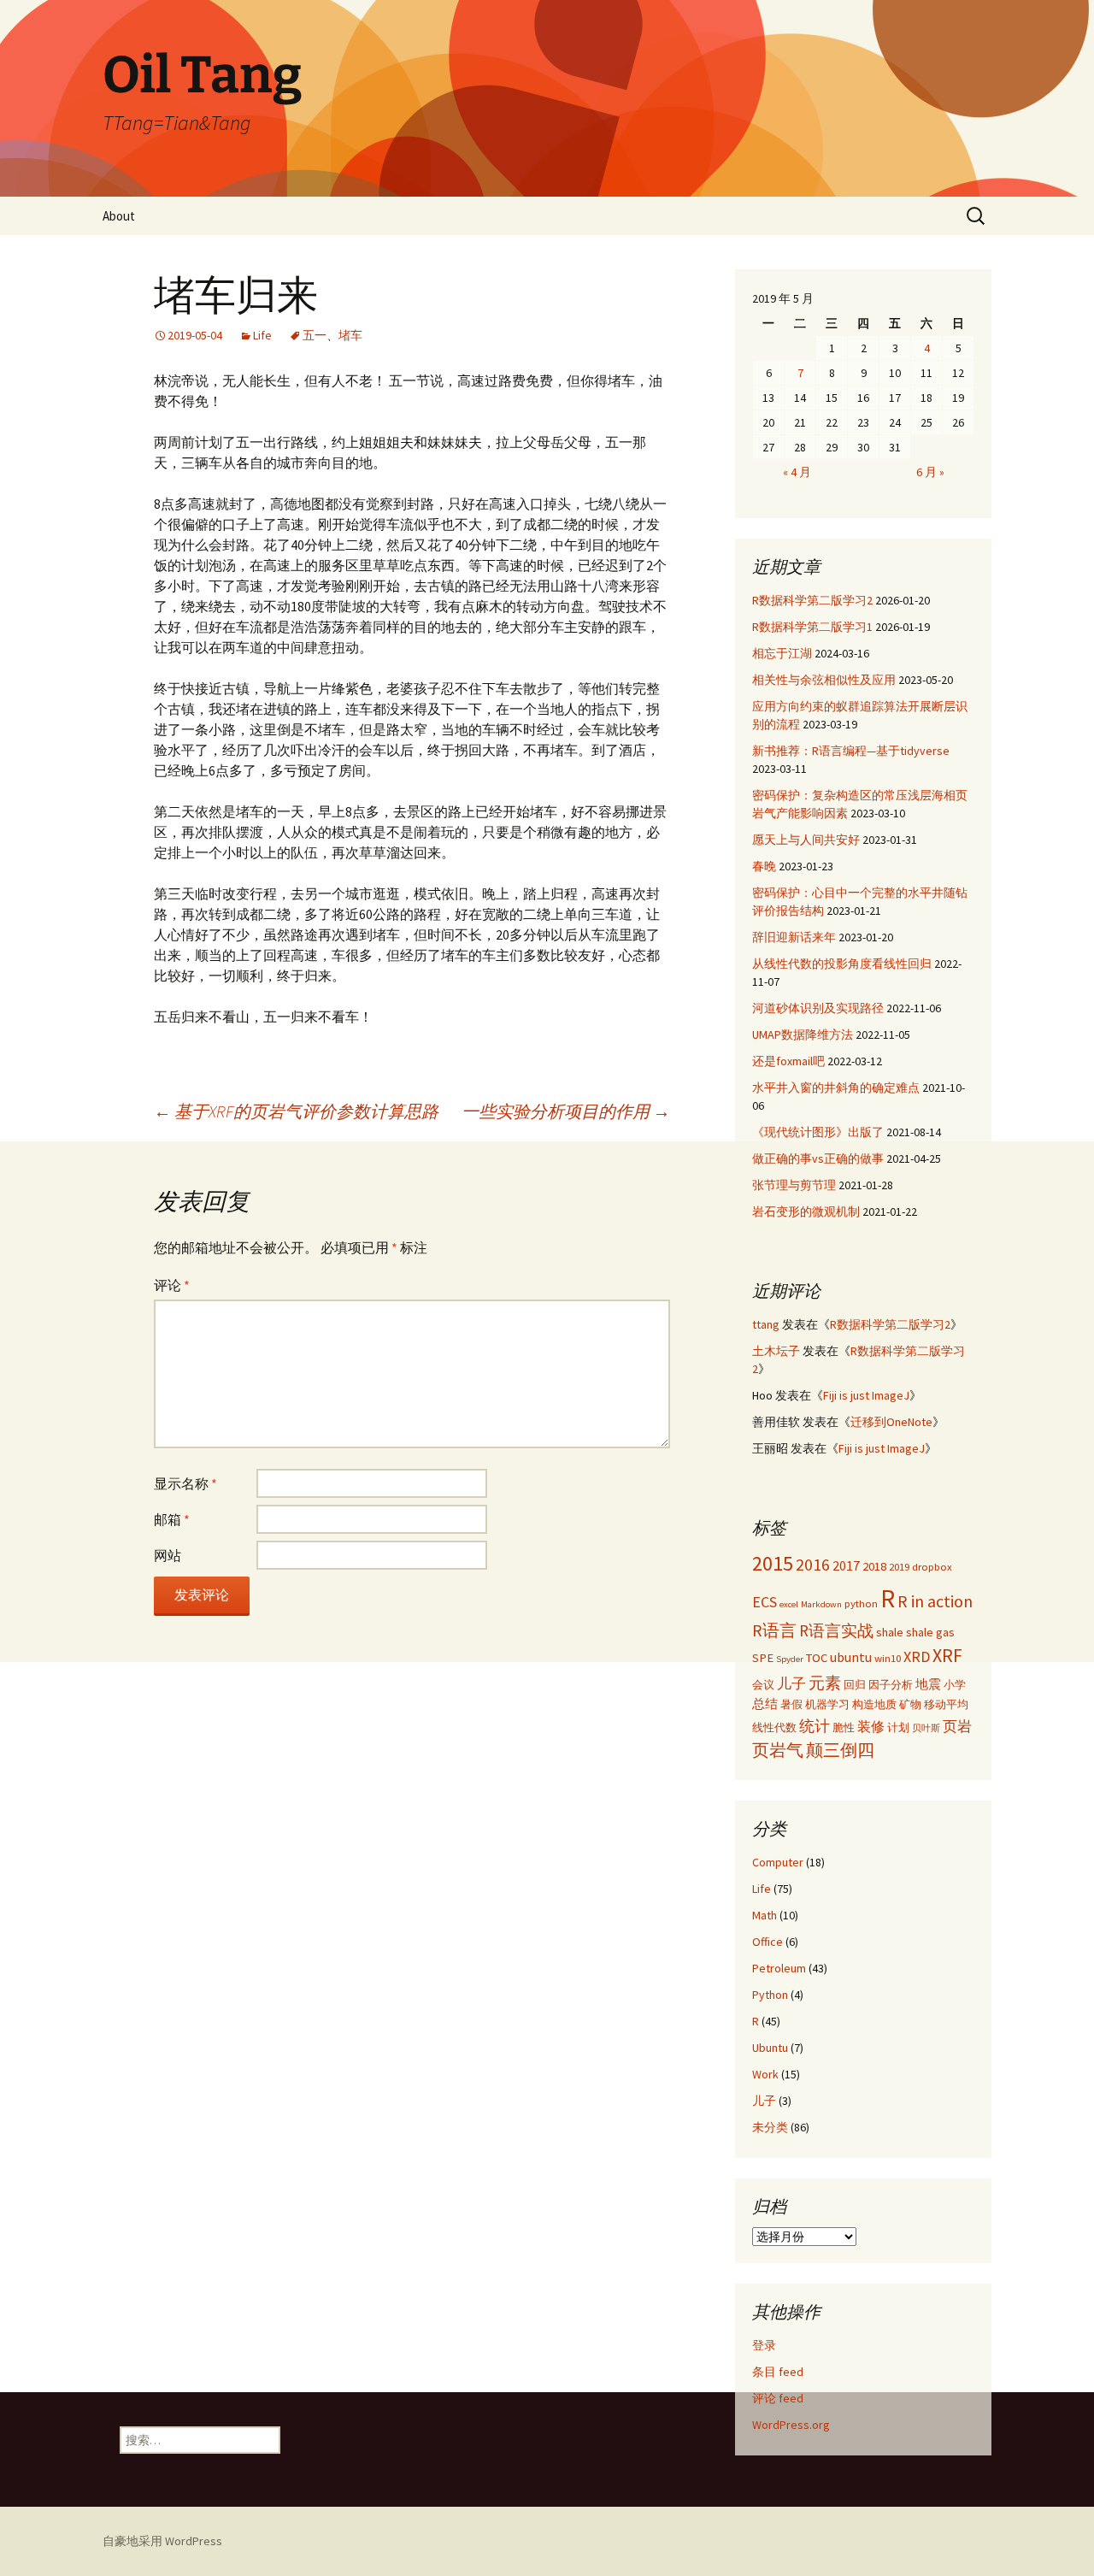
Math (765, 1915)
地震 (928, 1684)
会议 (763, 1684)
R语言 (774, 1630)
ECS (765, 1602)
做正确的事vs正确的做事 (818, 1158)
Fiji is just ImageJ (866, 1395)
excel (789, 1604)
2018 (874, 1566)
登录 (764, 2345)
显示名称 (185, 1483)
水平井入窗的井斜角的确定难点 (836, 1088)
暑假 (791, 1704)
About (119, 216)
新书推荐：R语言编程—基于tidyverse (851, 751)
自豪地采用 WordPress (162, 2541)
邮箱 (172, 1519)
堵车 (350, 335)
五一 (315, 335)
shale (890, 1632)
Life (262, 335)
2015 (773, 1563)
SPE (763, 1658)
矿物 (910, 1704)
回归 (855, 1684)
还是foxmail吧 (788, 1061)
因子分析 (891, 1684)
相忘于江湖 (782, 653)
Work (765, 2074)
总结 (765, 1704)
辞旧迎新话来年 (794, 937)
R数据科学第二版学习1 (812, 627)
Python (770, 1995)
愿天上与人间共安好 (806, 840)
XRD (917, 1656)
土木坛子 (776, 1351)
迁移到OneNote (891, 1422)
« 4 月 (797, 472)
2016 (813, 1564)
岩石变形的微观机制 (806, 1211)
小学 (955, 1684)
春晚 (764, 866)
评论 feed (778, 2398)
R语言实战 (836, 1630)
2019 (899, 1566)
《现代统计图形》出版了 (818, 1132)
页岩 (957, 1726)
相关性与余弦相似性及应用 (824, 680)
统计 (815, 1726)
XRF (947, 1656)
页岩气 (778, 1750)
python (861, 1603)
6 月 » (930, 472)
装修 (871, 1726)
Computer (778, 1862)
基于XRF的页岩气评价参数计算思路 (296, 1111)
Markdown (821, 1604)
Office (768, 1942)
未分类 (770, 2127)
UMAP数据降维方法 (803, 1035)
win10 (888, 1658)
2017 (846, 1565)
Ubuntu (770, 2048)
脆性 (844, 1727)
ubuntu (851, 1657)
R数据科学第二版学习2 (812, 600)
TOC (817, 1658)
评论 (172, 1285)
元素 (825, 1683)
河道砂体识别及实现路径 (818, 1008)
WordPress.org (791, 2425)
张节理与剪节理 (794, 1185)
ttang (766, 1324)
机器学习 (827, 1704)
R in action (935, 1601)
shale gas (930, 1632)
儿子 (791, 1683)
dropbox (932, 1566)
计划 (898, 1727)
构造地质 (874, 1704)
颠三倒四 (840, 1750)
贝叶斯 (926, 1728)
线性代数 (774, 1727)
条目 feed (778, 2372)
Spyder (790, 1659)
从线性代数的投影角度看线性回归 (842, 964)
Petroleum (779, 1968)
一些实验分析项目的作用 (566, 1111)
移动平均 (946, 1704)
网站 (168, 1555)
